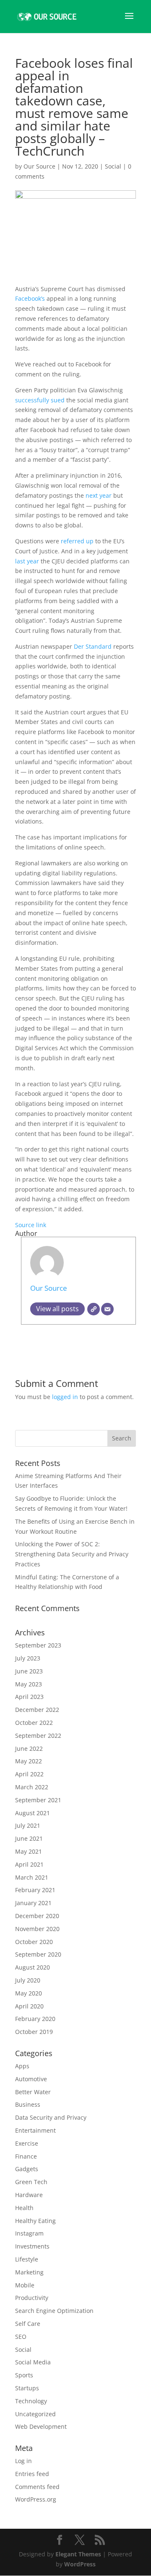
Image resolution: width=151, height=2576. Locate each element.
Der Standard (93, 646)
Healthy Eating (35, 2221)
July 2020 (28, 1980)
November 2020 (37, 1929)
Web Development (41, 2426)
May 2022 (29, 1761)
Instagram (29, 2233)
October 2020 (34, 1942)
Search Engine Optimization (54, 2311)
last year (27, 561)
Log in (23, 2461)
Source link (31, 1225)
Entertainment (35, 2130)
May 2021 (29, 1851)
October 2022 (34, 1723)
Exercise (27, 2143)
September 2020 (38, 1954)
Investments (32, 2246)
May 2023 (29, 1684)
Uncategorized (35, 2414)
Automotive (31, 2079)
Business (28, 2104)
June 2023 (29, 1671)
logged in (65, 1397)
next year (99, 495)
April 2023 (29, 1697)
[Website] (94, 1309)
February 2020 (35, 2019)
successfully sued (40, 400)
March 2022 (32, 1787)
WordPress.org (36, 2499)
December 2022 (37, 1710)
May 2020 (29, 1993)
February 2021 (35, 1890)
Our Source (39, 166)
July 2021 (28, 1825)
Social (113, 166)
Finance (26, 2156)
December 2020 (37, 1916)
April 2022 (29, 1774)
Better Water (33, 2092)
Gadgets (27, 2169)
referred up (77, 541)
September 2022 (38, 1736)
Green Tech (31, 2182)
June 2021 (29, 1838)
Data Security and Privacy (51, 2117)
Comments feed (37, 2487)
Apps (22, 2066)
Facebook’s (31, 298)
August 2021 (33, 1813)
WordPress (80, 2564)
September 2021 (38, 1800)
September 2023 (38, 1645)
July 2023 (28, 1658)
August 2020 (33, 1967)
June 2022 (29, 1748)
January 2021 (33, 1903)
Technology (31, 2401)
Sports (24, 2375)
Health (24, 2208)
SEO (21, 2337)
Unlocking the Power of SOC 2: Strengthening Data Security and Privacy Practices (72, 1554)
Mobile (25, 2285)
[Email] (107, 1309)
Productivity (32, 2298)
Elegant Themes (78, 2554)
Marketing (29, 2272)
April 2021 (29, 1864)
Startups (27, 2388)
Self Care (28, 2324)
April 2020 (29, 2006)
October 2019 (34, 2032)
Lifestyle (27, 2259)
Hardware (29, 2195)
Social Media (33, 2362)
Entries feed (32, 2474)
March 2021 (32, 1877)
